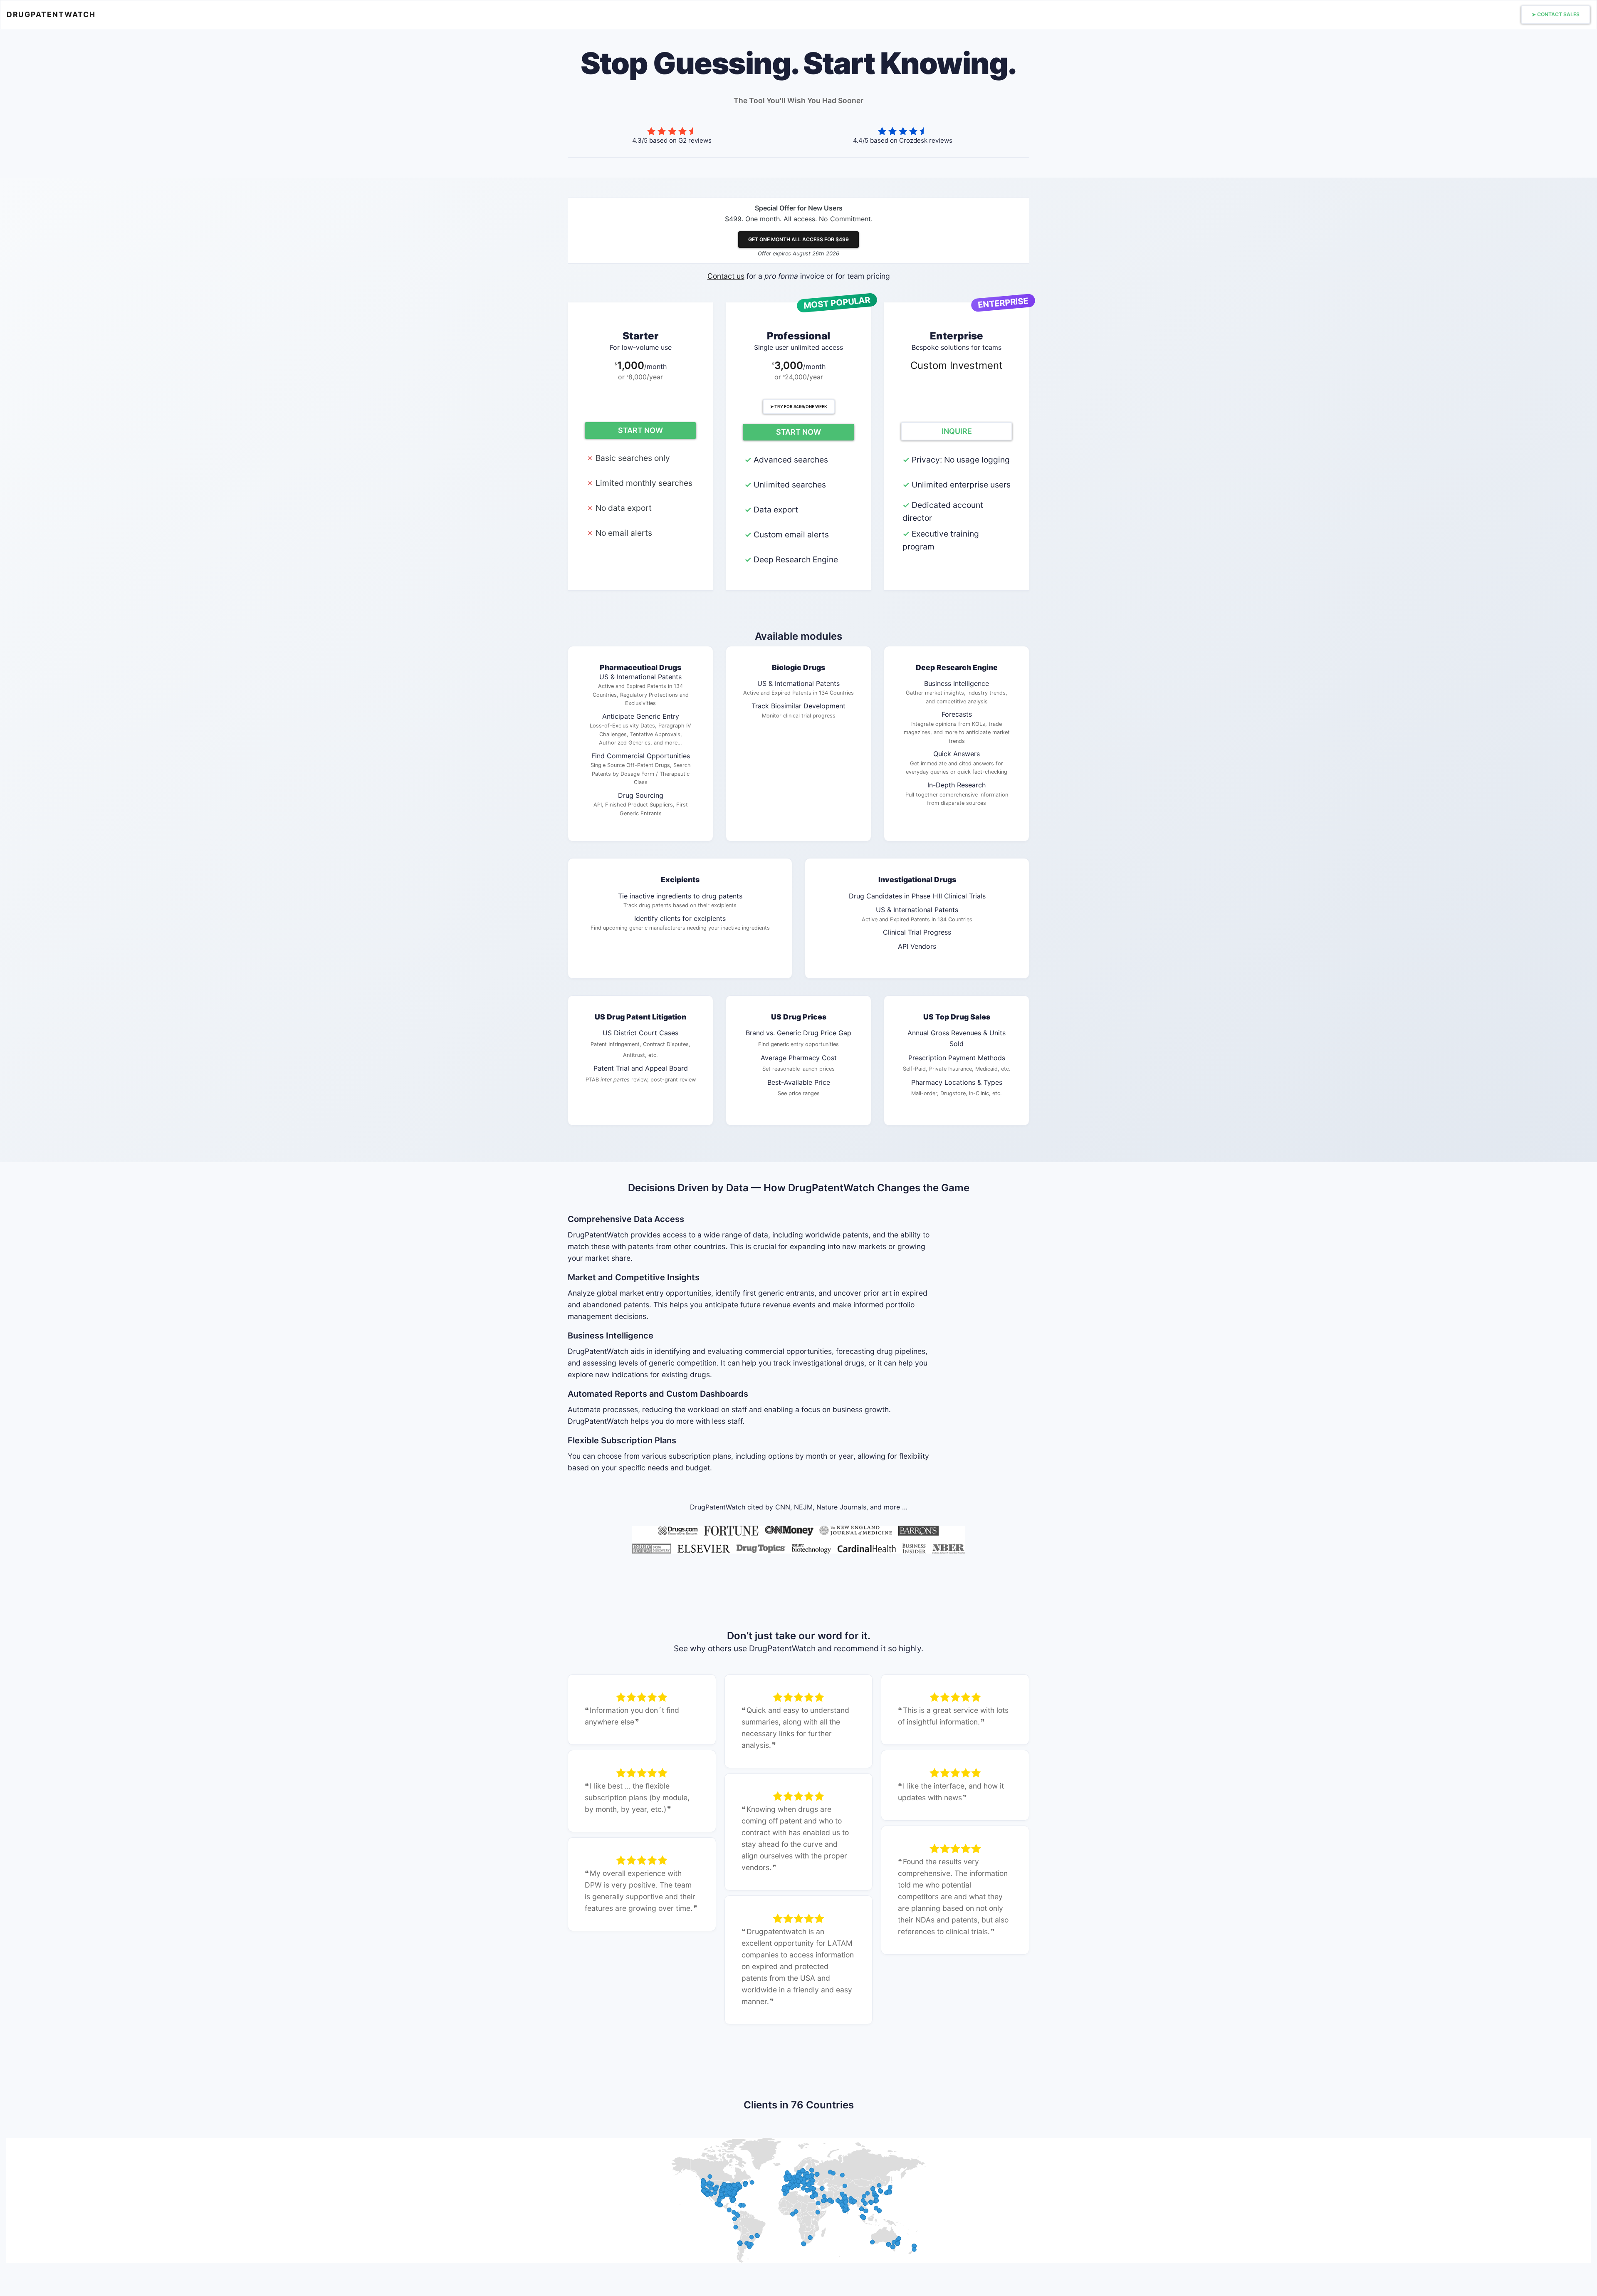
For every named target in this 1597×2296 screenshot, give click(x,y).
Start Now (640, 430)
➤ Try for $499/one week (799, 406)
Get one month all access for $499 (798, 239)
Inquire (957, 431)
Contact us (726, 276)
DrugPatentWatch (51, 14)
